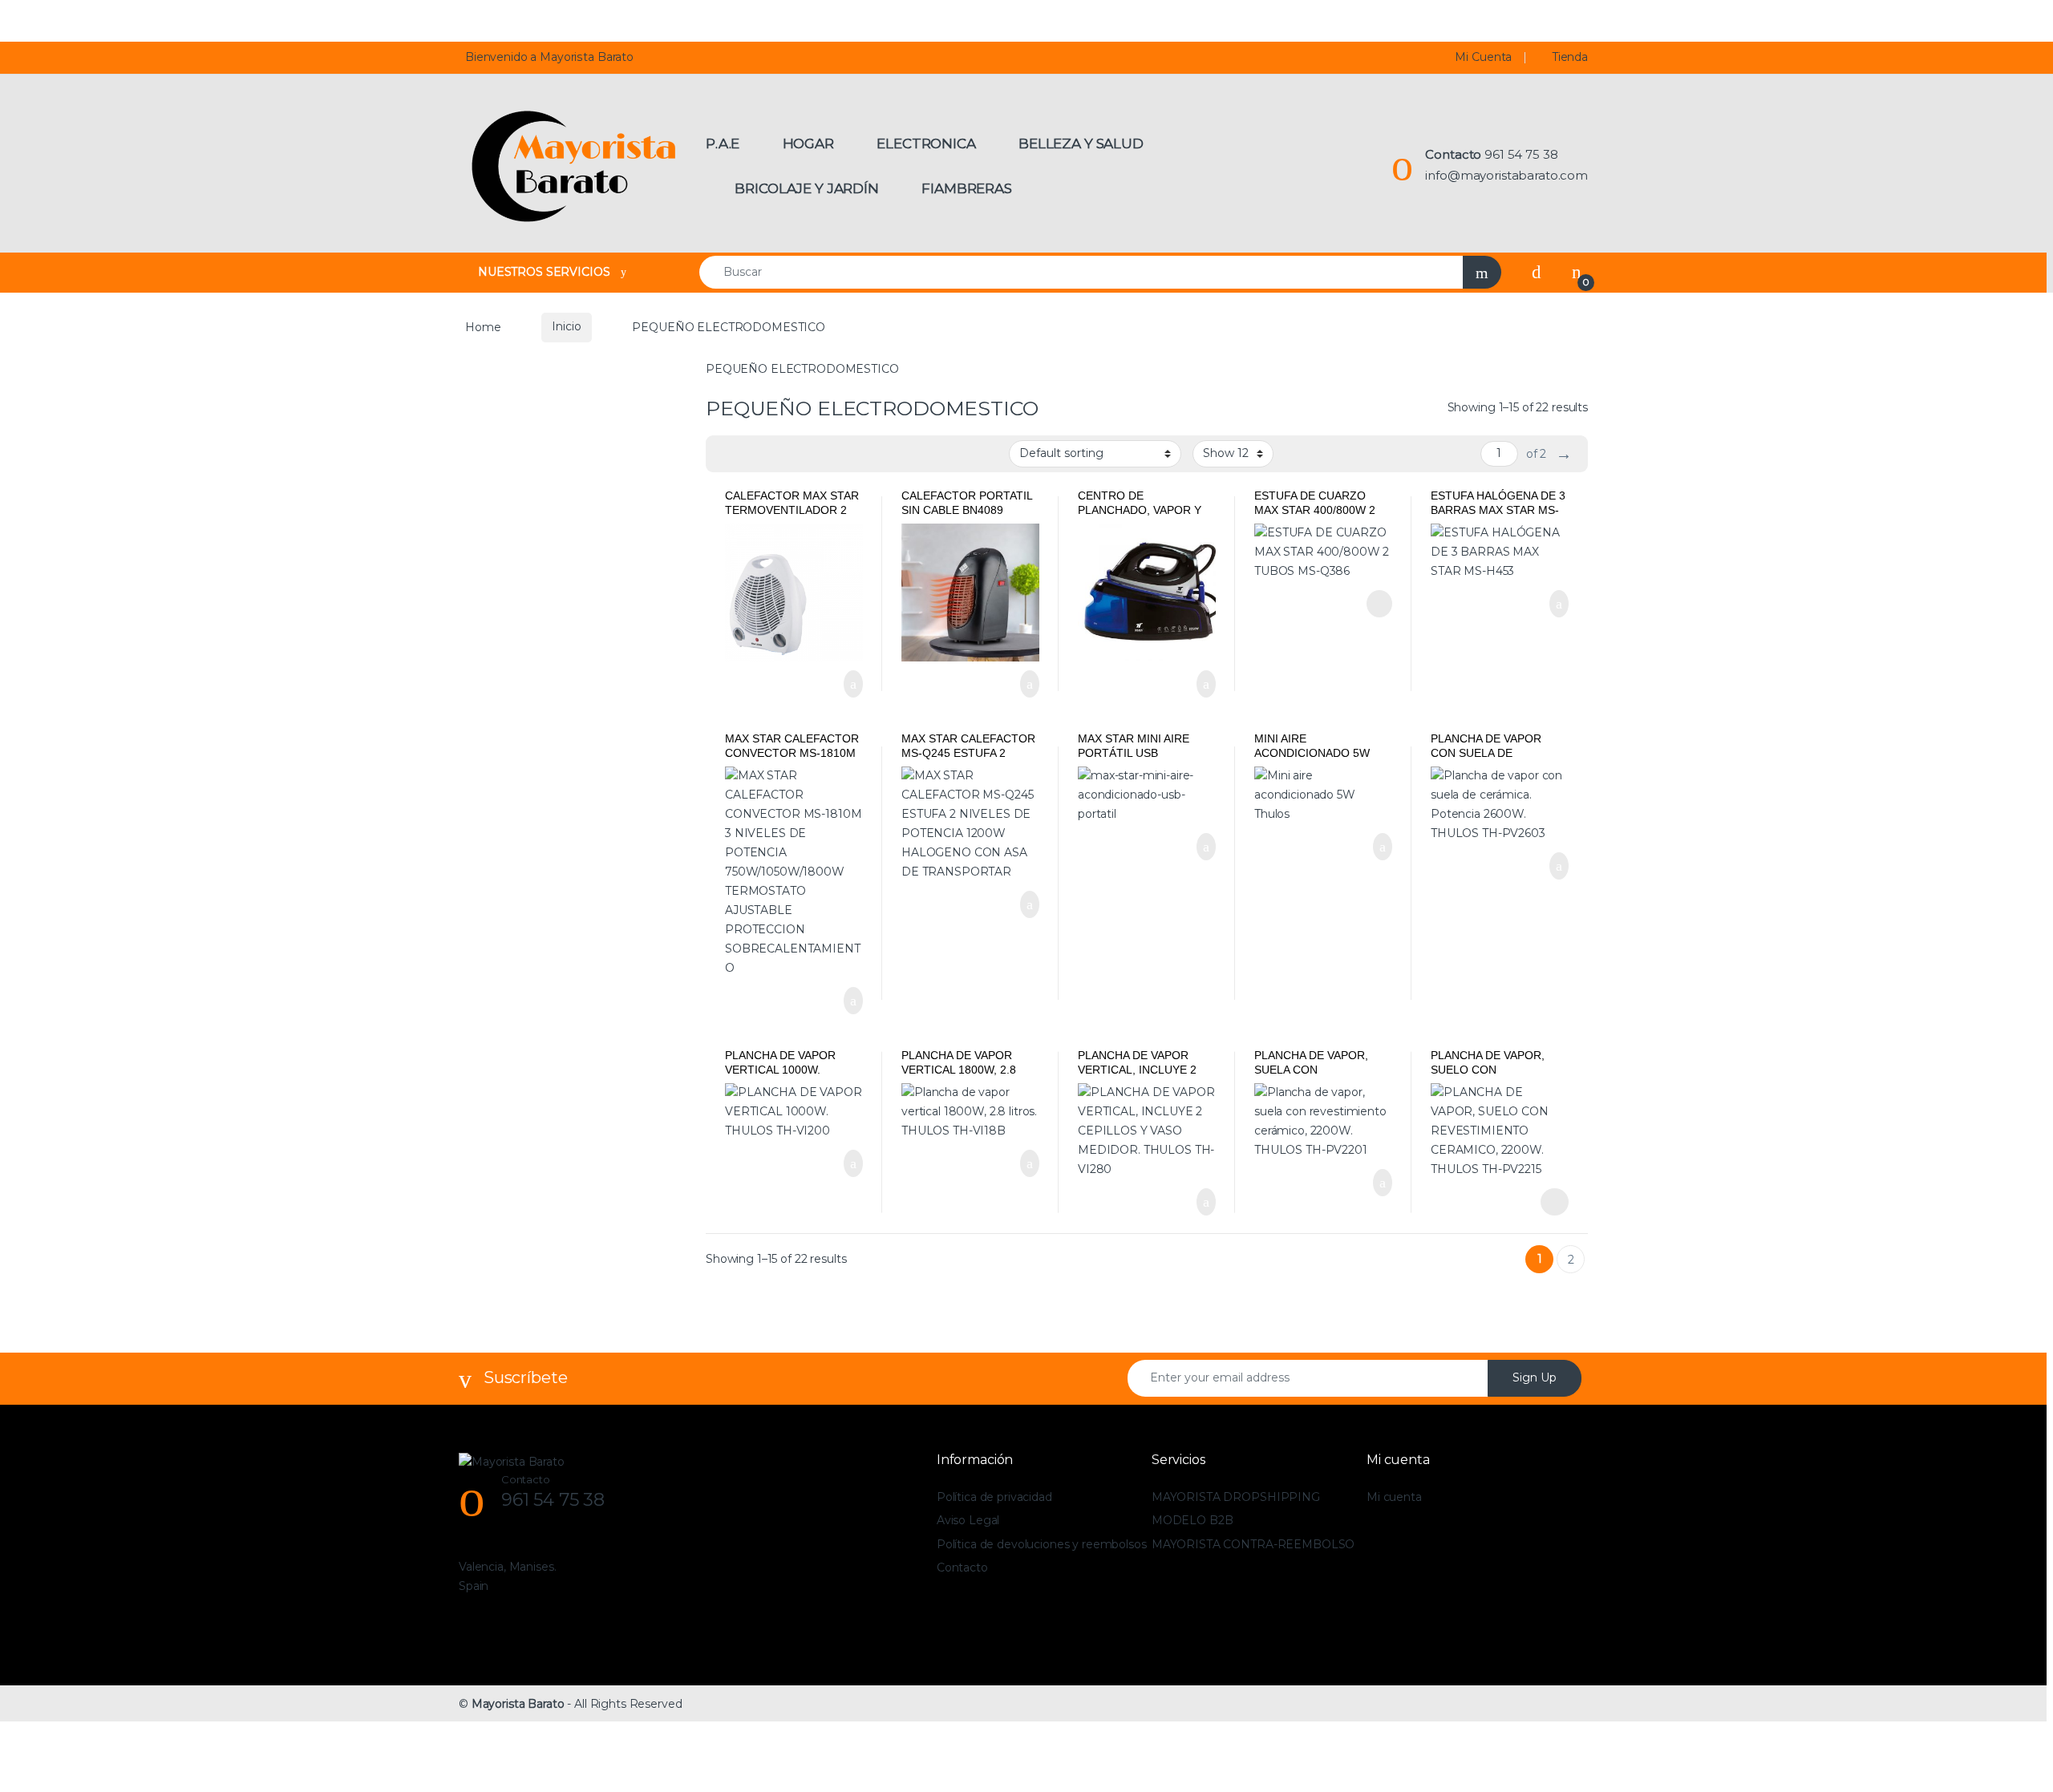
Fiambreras (967, 188)
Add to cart (852, 684)
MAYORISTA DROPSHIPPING (1236, 1497)
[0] (1577, 272)
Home (483, 326)
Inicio (566, 326)
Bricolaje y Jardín (806, 188)
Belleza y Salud (1081, 144)
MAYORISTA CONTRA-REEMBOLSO (1253, 1544)
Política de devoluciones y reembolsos (1042, 1544)
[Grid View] (727, 454)
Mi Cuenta (1483, 57)
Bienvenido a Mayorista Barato (549, 57)
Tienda (1570, 57)
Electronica (926, 144)
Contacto (962, 1567)
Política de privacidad (994, 1497)
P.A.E (723, 144)
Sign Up (1535, 1377)
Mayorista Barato (518, 1704)
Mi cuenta (1394, 1497)
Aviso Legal (968, 1520)
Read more (1377, 604)
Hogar (808, 144)
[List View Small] (797, 454)
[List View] (774, 454)
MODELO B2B (1193, 1520)
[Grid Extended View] (751, 454)
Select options (1548, 1202)
